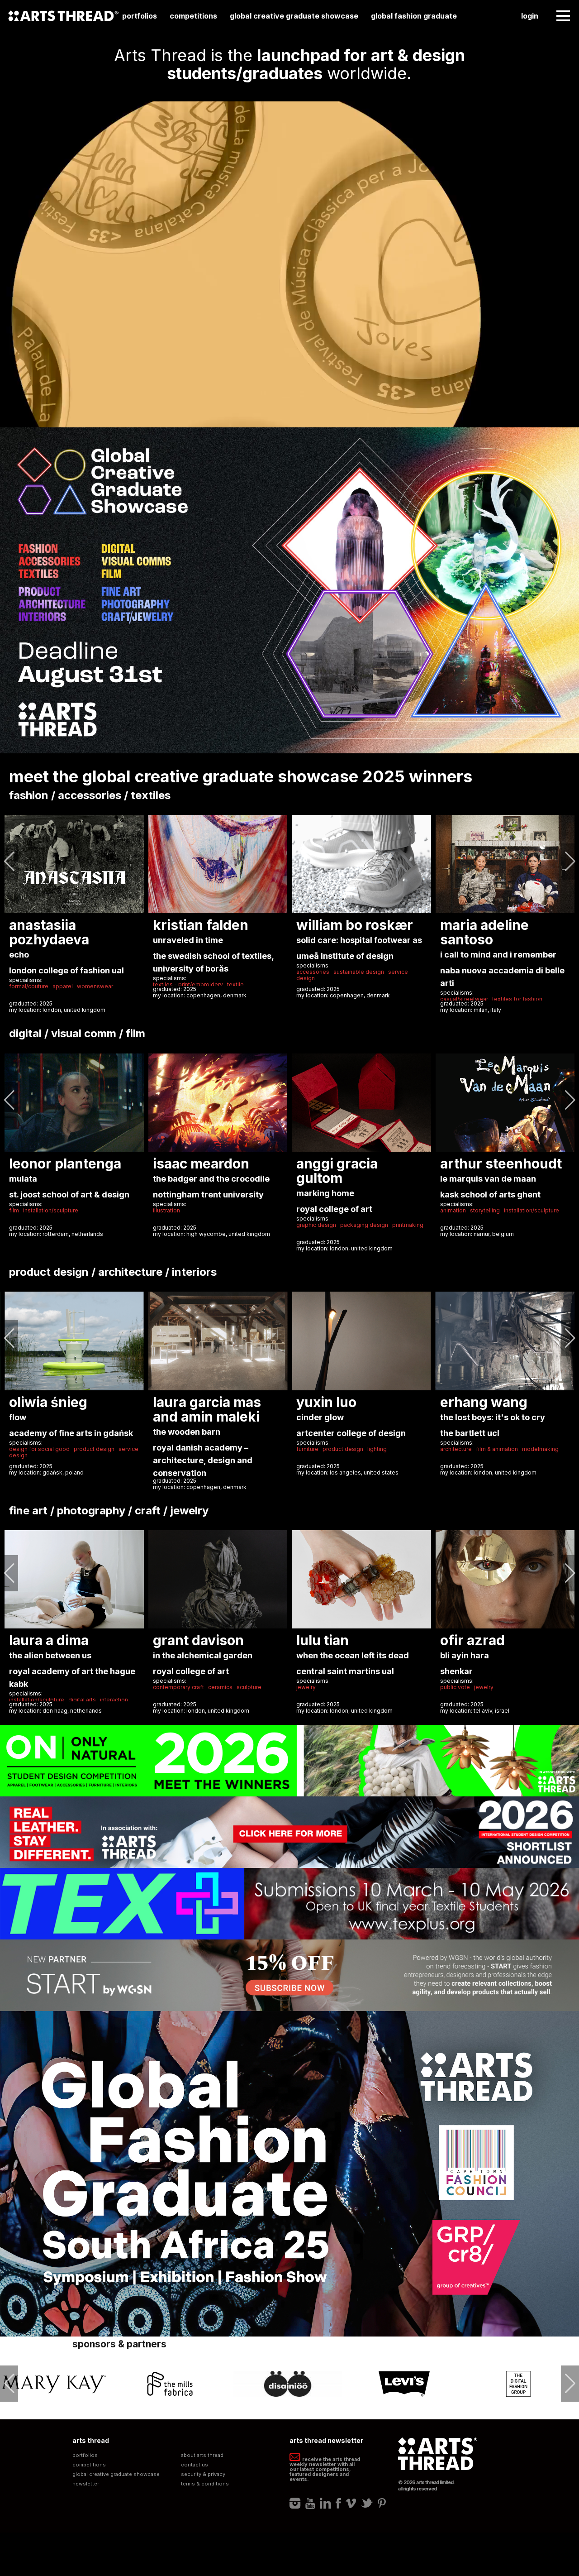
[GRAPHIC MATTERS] (54, 2384)
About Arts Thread (202, 2455)
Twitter (367, 2503)
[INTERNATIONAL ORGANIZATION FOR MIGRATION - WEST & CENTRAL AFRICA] (521, 2384)
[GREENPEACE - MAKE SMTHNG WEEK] (288, 2384)
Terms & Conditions (205, 2484)
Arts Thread (63, 16)
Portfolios (140, 16)
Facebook (338, 2503)
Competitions (193, 16)
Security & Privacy (203, 2474)
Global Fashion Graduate (414, 16)
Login (530, 16)
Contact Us (195, 2465)
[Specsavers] (171, 2384)
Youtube (310, 2503)
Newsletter (86, 2484)
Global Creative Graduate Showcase (294, 16)
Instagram (295, 2503)
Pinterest (382, 2503)
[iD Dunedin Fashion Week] (404, 2384)
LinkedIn (325, 2503)
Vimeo (351, 2503)
